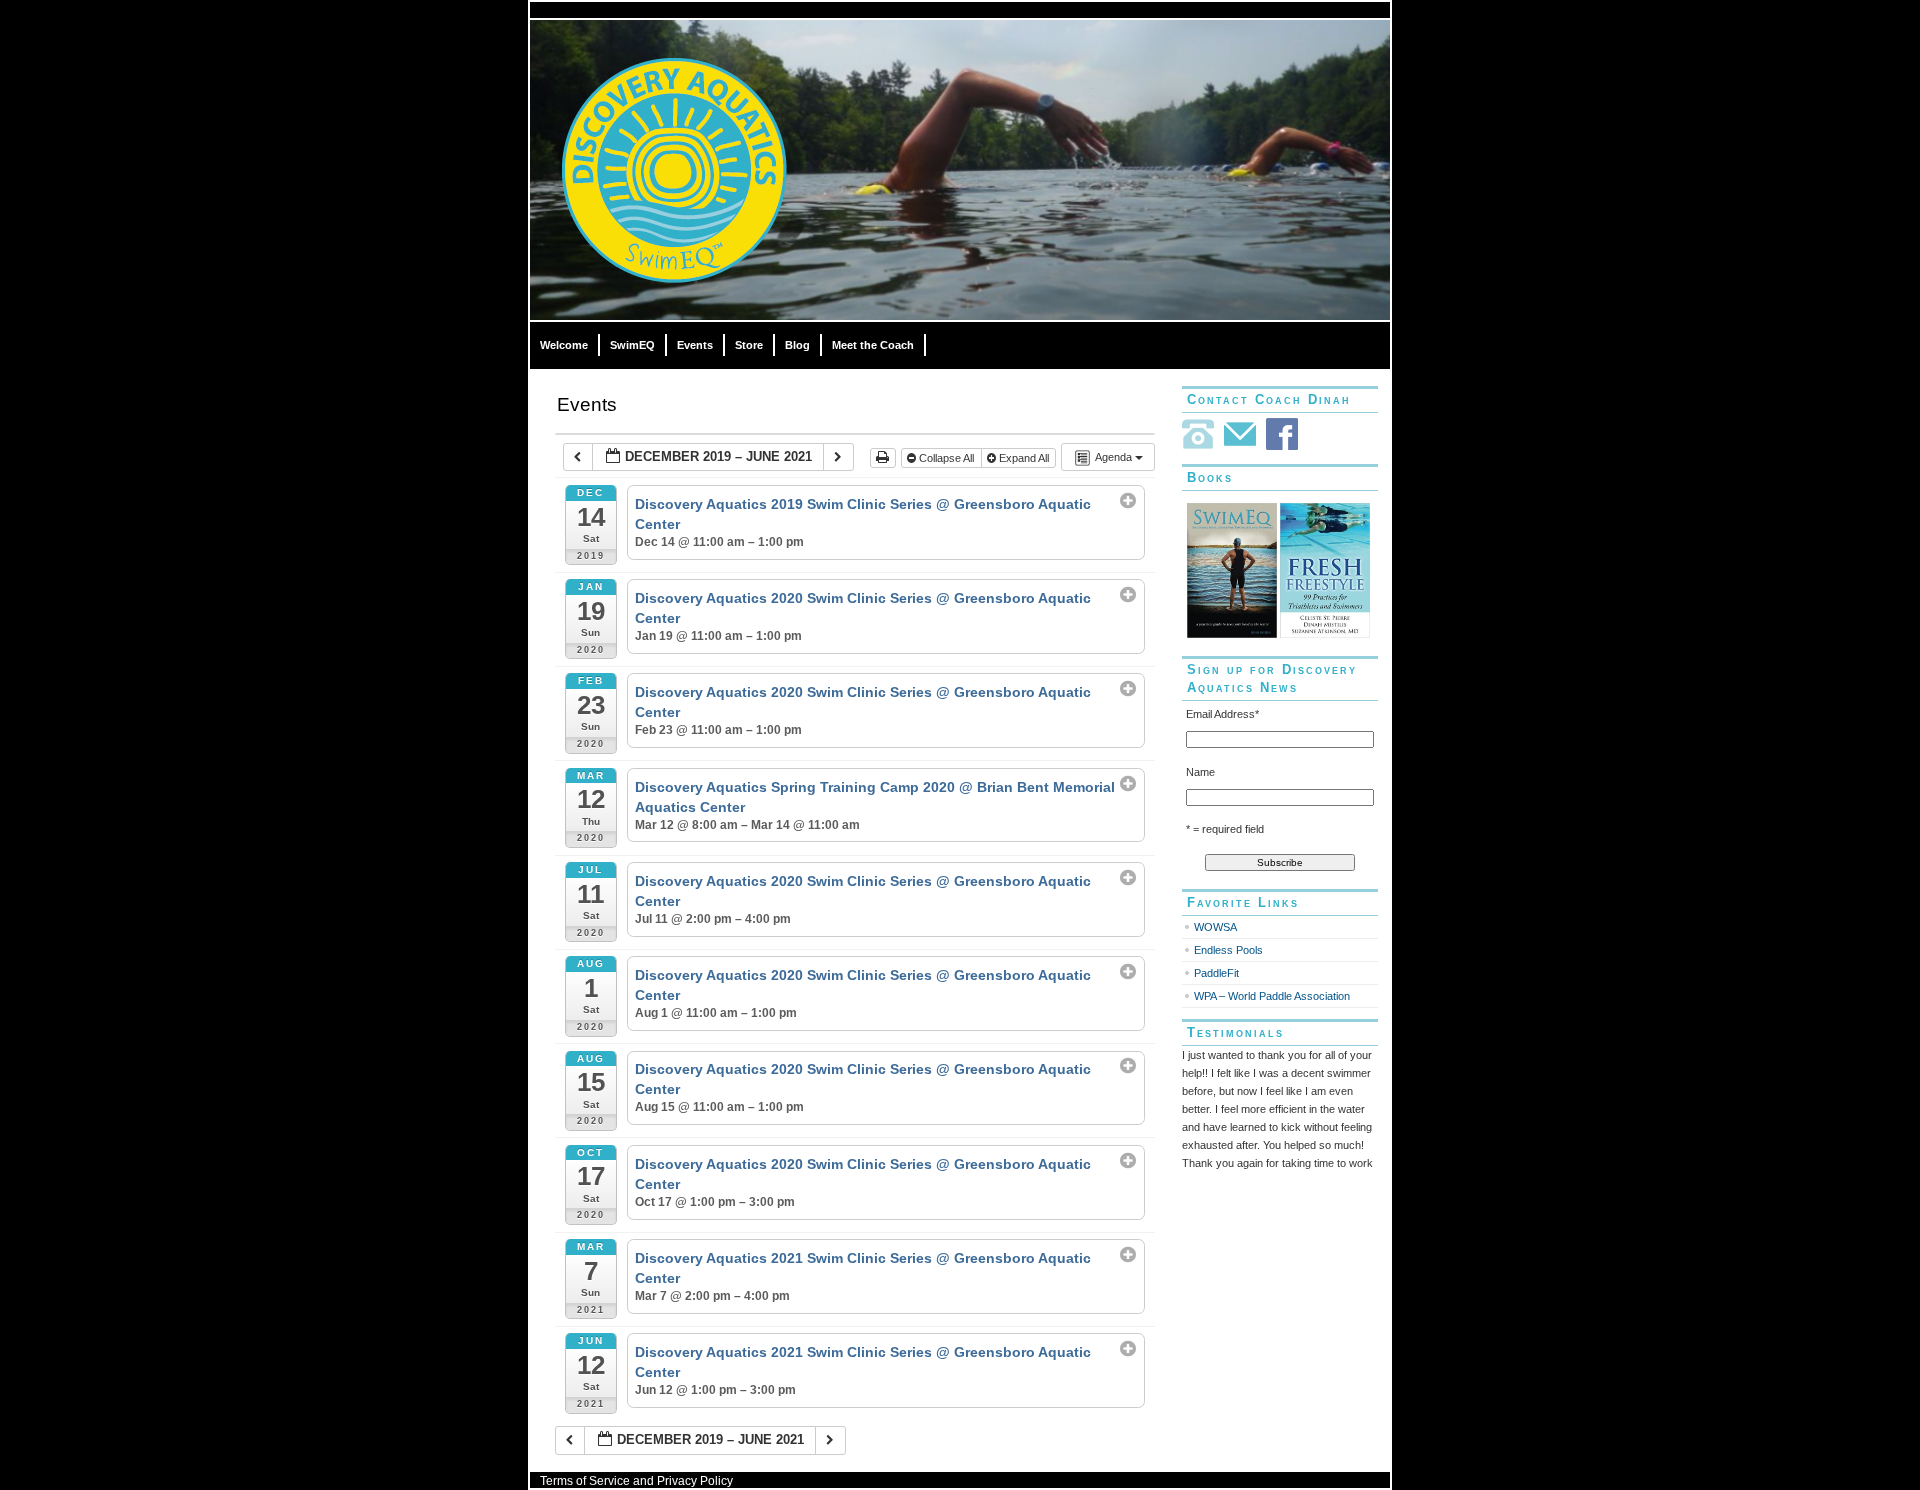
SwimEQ (632, 345)
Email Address (1222, 714)
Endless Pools (1228, 950)
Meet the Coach (873, 345)
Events (695, 345)
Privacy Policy (695, 1481)
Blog (797, 345)
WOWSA (1215, 927)
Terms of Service (585, 1481)
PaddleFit (1216, 973)
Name (1200, 772)
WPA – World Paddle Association (1272, 996)
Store (749, 345)
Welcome (564, 345)
